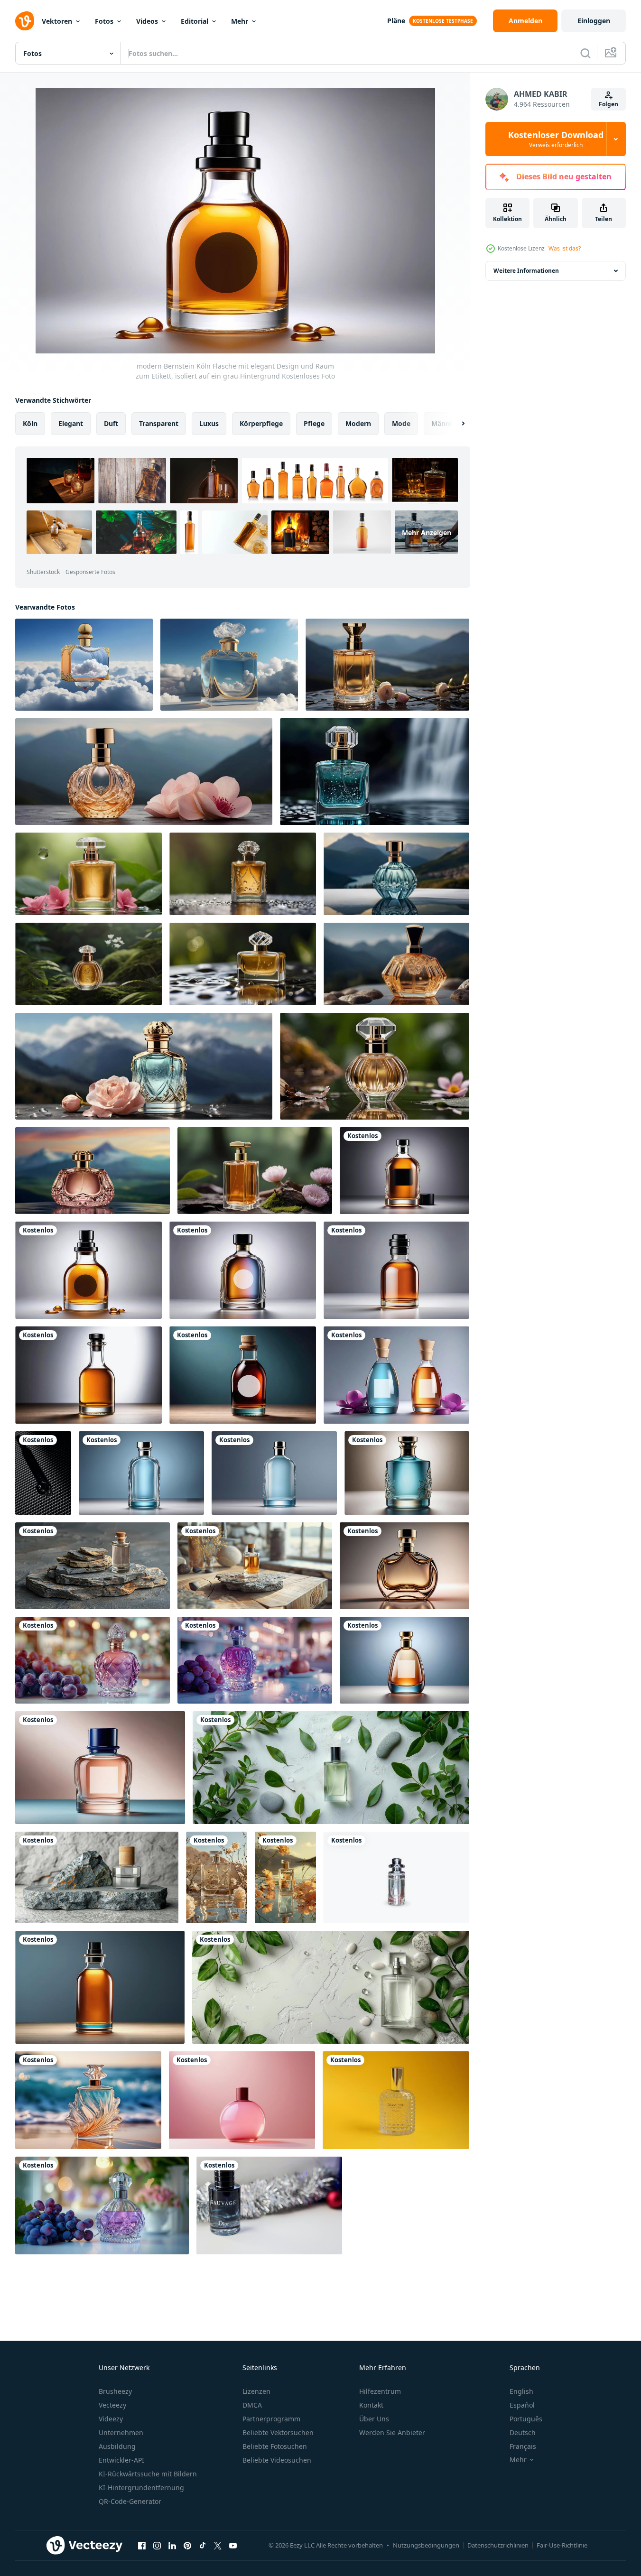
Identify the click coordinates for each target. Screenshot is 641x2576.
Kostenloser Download (556, 139)
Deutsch (523, 2432)
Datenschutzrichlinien (498, 2545)
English (521, 2391)
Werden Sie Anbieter (392, 2432)
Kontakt (371, 2405)
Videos (147, 21)
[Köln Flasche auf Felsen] (93, 1566)
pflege (314, 423)
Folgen (608, 104)
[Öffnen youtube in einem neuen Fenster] (233, 2545)
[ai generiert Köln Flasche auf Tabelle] (331, 1987)
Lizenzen (256, 2391)
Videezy (111, 2419)
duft (111, 423)
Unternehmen (121, 2432)
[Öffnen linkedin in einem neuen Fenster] (172, 2545)
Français (523, 2446)
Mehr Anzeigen (427, 532)
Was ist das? (565, 248)
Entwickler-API (121, 2460)
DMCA (252, 2405)
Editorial (195, 21)
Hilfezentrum (380, 2391)
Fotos (104, 21)
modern (358, 423)
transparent (159, 423)
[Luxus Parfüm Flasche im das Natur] (387, 665)
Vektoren (57, 21)
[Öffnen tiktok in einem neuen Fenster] (203, 2545)
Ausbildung (117, 2446)
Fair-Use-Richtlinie (562, 2545)
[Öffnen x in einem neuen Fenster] (218, 2545)
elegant (71, 423)
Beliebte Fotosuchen (275, 2446)
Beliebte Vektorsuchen (278, 2432)
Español (522, 2405)
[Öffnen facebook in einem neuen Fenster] (142, 2545)
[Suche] (585, 53)
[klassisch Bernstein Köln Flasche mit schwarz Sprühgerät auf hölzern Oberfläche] (100, 1987)
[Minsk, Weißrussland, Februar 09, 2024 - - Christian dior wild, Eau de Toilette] (43, 1473)
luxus (209, 423)
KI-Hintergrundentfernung (141, 2488)
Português (526, 2419)
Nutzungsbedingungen (426, 2545)
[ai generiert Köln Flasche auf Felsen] (97, 1877)
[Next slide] (455, 424)
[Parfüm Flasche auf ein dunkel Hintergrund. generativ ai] (404, 1566)
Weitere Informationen (526, 271)
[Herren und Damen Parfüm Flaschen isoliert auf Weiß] (396, 1877)
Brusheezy (115, 2391)
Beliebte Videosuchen (277, 2460)
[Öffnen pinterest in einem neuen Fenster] (187, 2545)
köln (30, 423)
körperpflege (261, 423)
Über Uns (374, 2419)
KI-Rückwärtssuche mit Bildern (148, 2474)
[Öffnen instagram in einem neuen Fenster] (157, 2545)
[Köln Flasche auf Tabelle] (331, 1768)
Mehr (240, 21)
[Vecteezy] (25, 21)
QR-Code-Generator (130, 2501)
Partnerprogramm (271, 2419)
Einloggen (594, 21)
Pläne (396, 21)
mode (401, 423)
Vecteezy (112, 2405)
